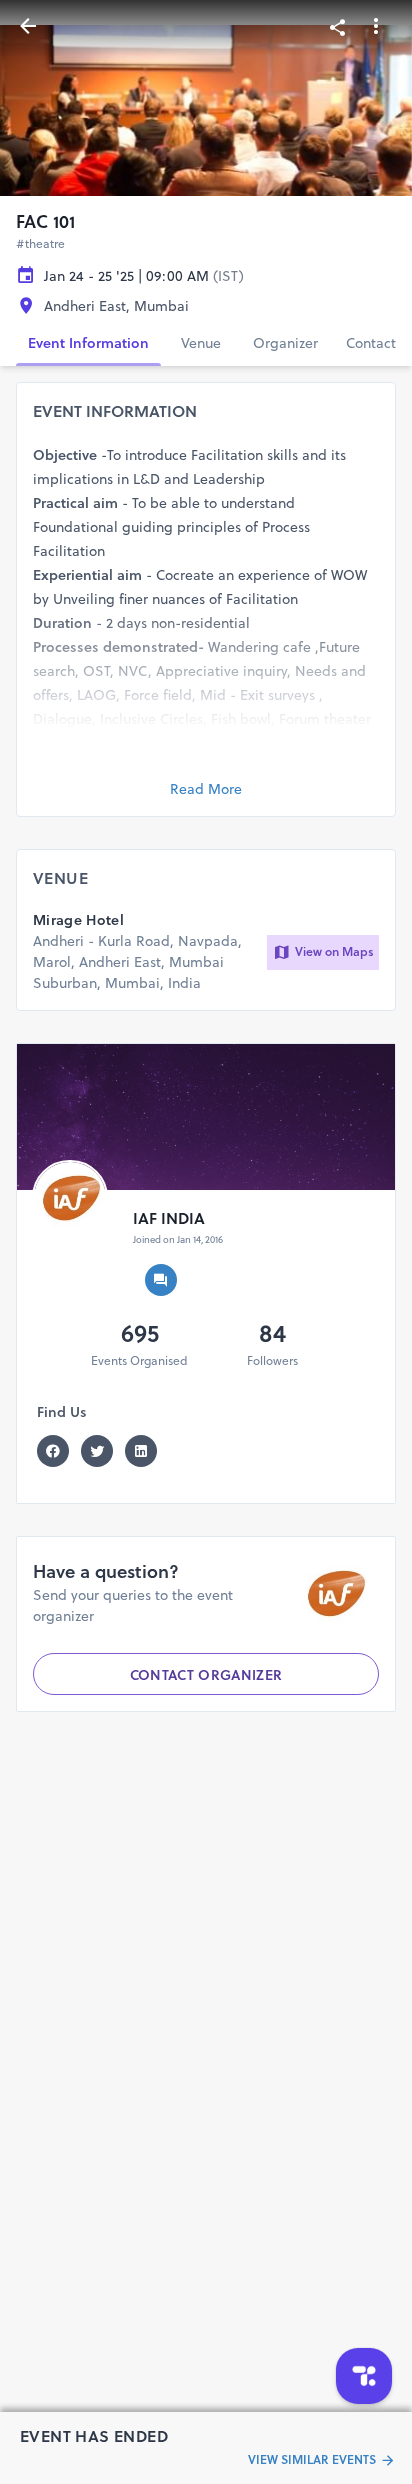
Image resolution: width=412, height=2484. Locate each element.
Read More (206, 789)
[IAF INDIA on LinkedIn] (147, 1451)
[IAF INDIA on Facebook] (59, 1451)
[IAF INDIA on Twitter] (103, 1451)
